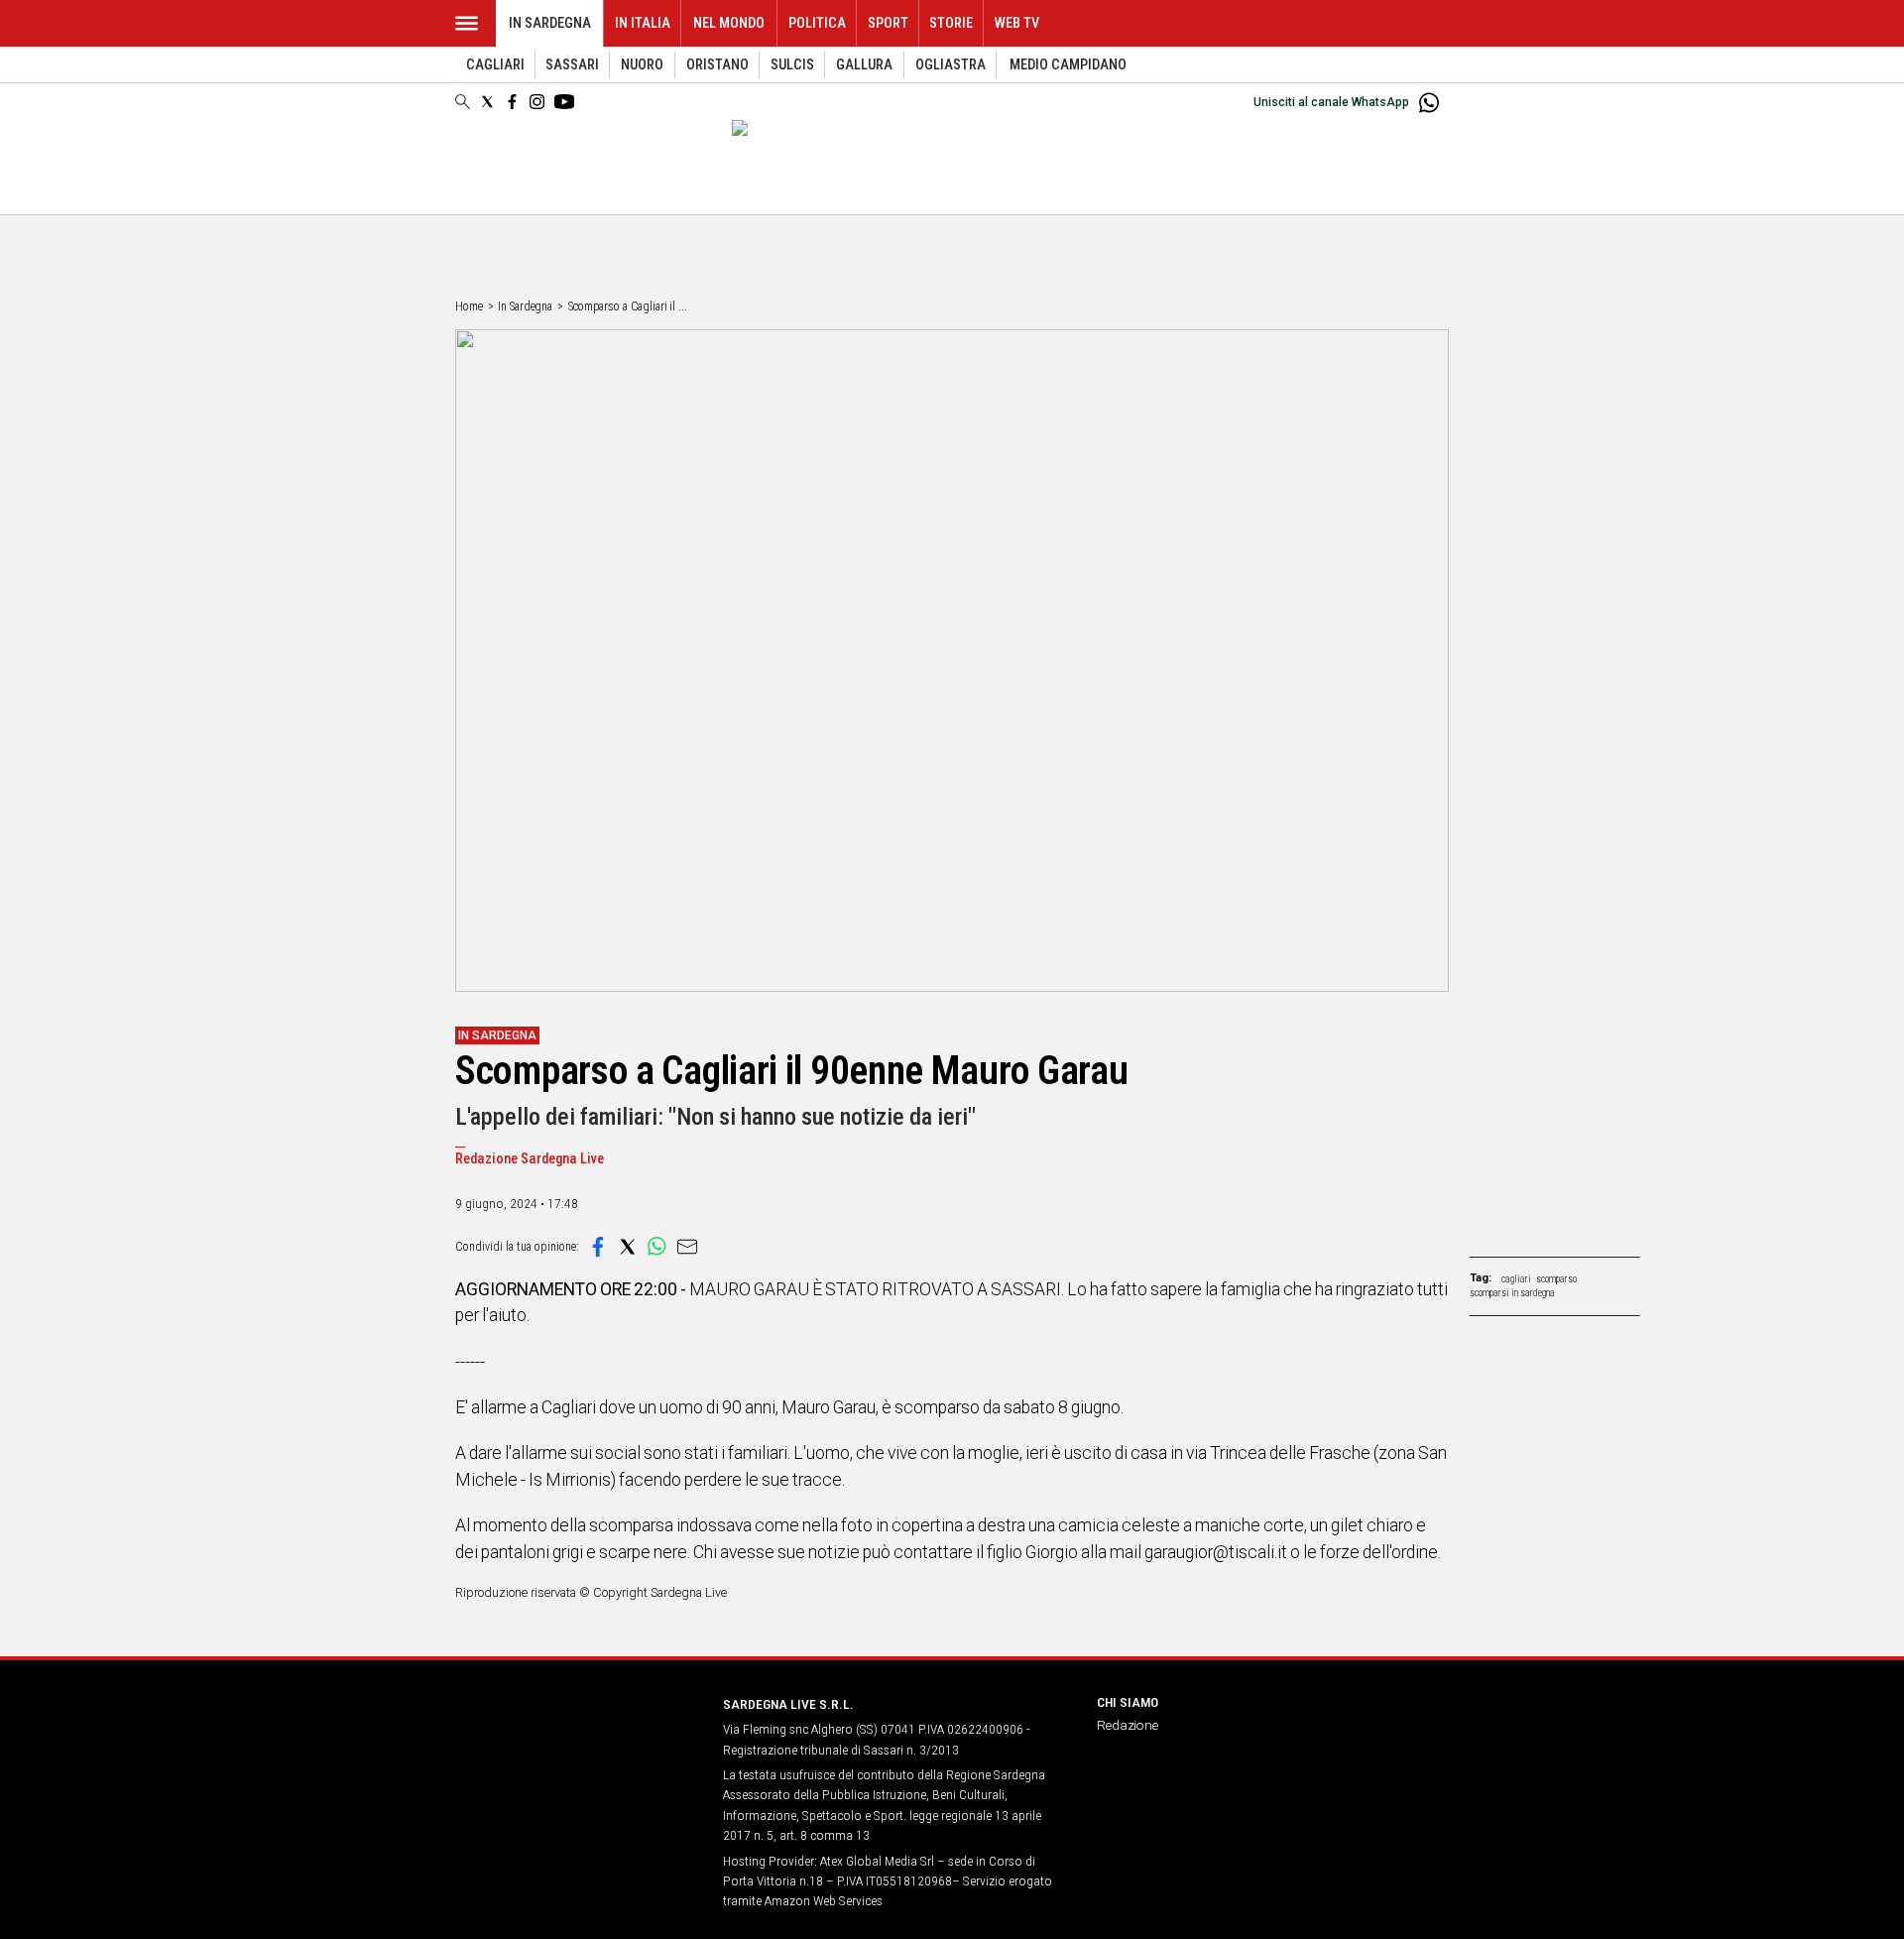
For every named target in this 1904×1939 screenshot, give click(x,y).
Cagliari (495, 65)
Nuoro (642, 65)
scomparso (1556, 1279)
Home (469, 306)
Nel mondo (729, 23)
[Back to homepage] (577, 1741)
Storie (951, 23)
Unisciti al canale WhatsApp (1331, 102)
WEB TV (1017, 23)
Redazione (1128, 1725)
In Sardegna (550, 23)
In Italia (643, 23)
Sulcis (792, 65)
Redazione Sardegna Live (530, 1159)
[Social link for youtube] (564, 102)
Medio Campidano (1068, 65)
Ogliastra (951, 65)
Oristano (717, 65)
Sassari (572, 65)
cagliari (1516, 1279)
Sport (888, 23)
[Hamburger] (467, 23)
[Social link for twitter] (487, 102)
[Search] (463, 103)
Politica (817, 23)
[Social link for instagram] (537, 102)
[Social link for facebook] (512, 102)
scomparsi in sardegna (1512, 1293)
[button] (598, 1247)
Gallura (864, 65)
